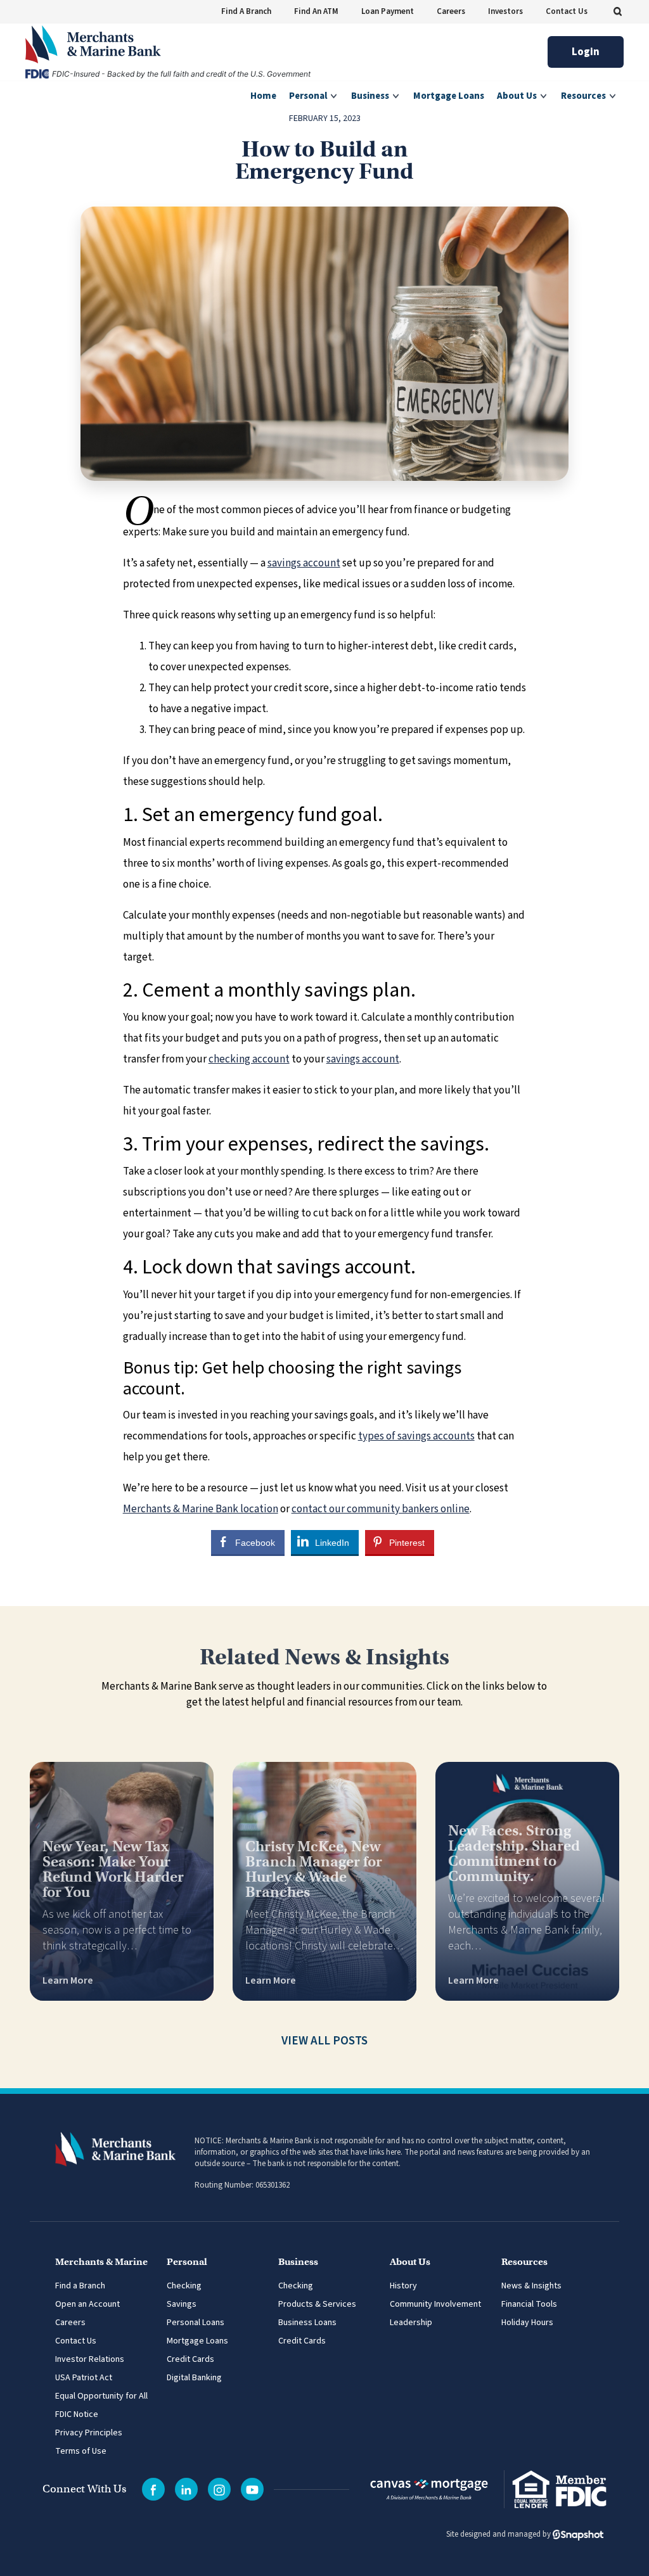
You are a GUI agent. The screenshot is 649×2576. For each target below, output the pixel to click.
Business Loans (307, 2323)
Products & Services (317, 2304)
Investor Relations (90, 2359)
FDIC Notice (77, 2414)
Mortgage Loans (197, 2341)
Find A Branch (246, 11)
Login (586, 52)
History (403, 2286)
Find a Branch (80, 2286)
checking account (249, 1059)
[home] (93, 44)
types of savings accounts (416, 1436)
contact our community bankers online (381, 1509)
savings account (304, 563)
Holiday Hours (527, 2323)
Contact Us (567, 11)
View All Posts (324, 2041)
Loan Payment (388, 11)
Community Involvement (435, 2304)
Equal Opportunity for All (101, 2396)
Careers (451, 11)
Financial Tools (529, 2304)
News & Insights (531, 2286)
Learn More (68, 1980)
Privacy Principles (89, 2433)
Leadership (411, 2323)
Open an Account (87, 2304)
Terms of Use (81, 2451)
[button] (618, 11)
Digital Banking (194, 2378)
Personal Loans (196, 2323)
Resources (584, 96)
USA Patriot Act (84, 2378)
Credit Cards (190, 2359)
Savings (182, 2304)
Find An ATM (316, 11)
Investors (505, 11)
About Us (518, 96)
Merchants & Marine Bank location (201, 1509)
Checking (184, 2286)
